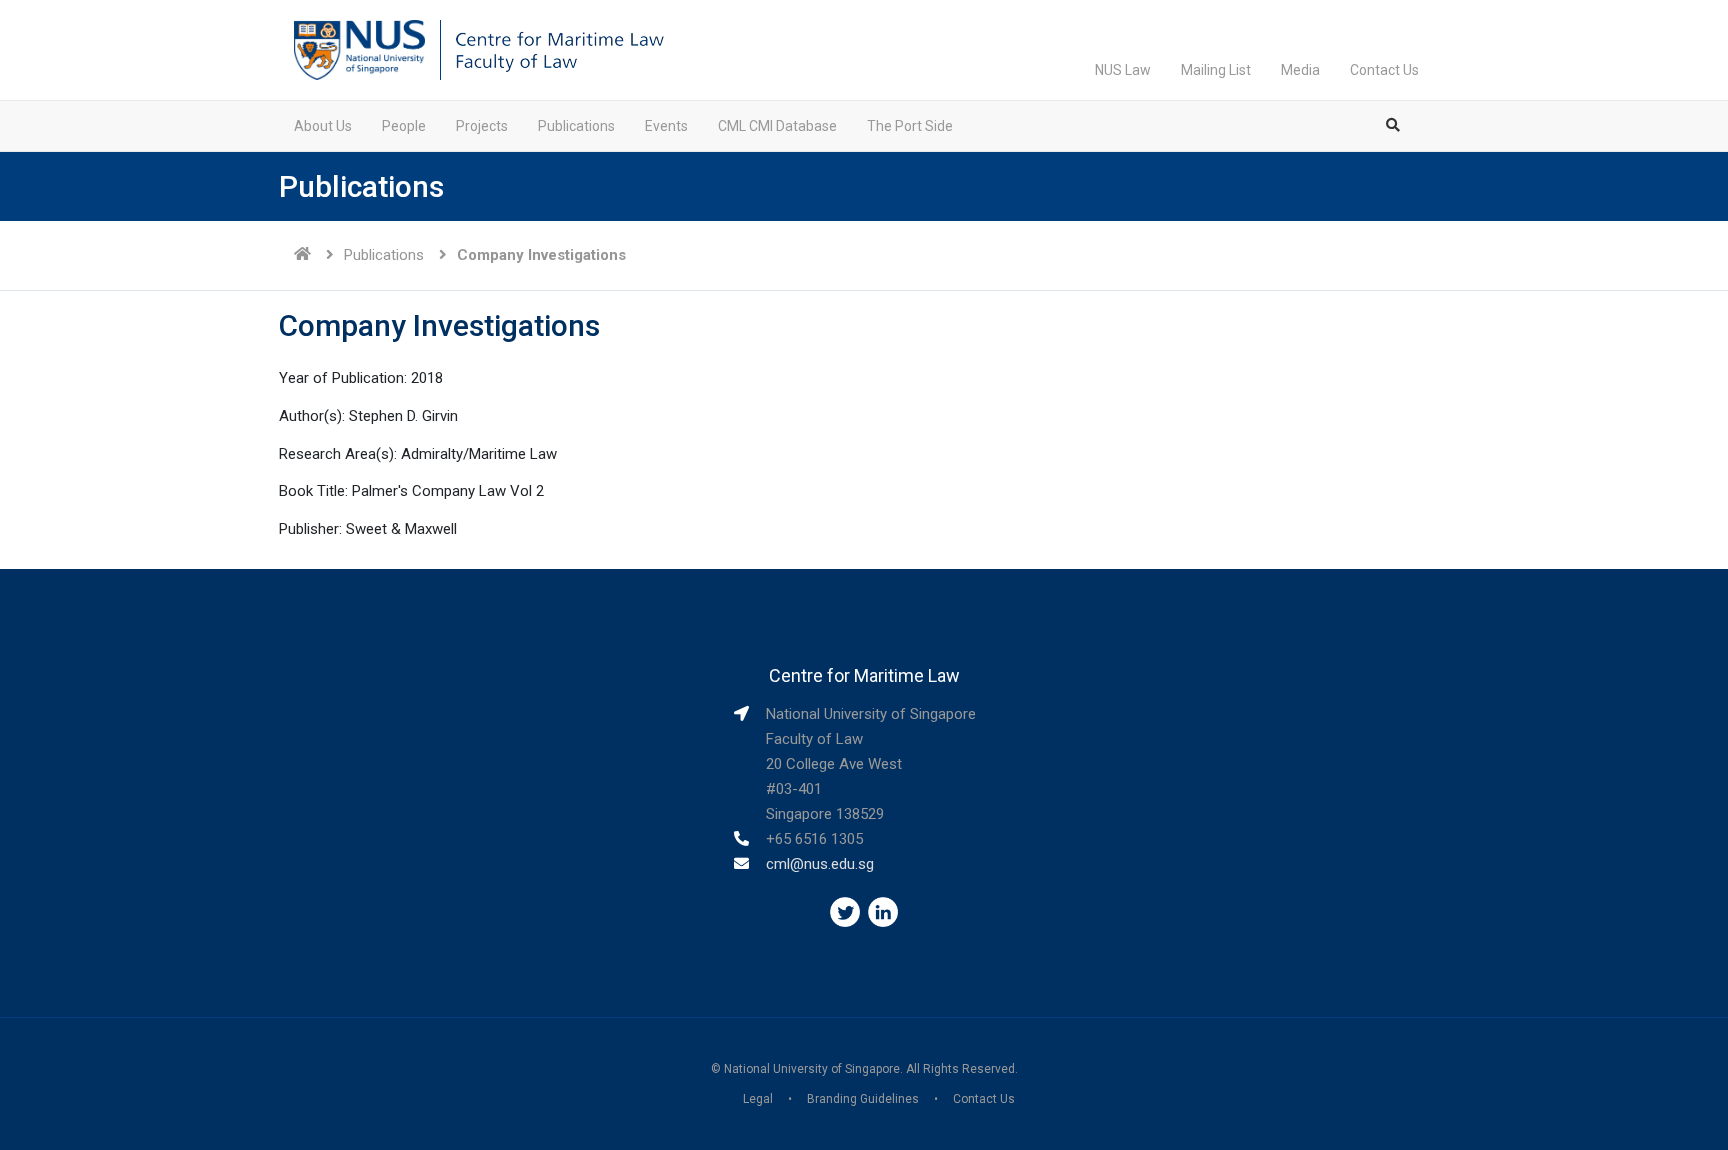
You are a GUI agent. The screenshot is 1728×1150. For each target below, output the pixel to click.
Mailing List (1216, 70)
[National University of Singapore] (359, 49)
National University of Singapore (812, 1069)
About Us (323, 126)
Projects (482, 126)
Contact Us (1384, 70)
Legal (758, 1099)
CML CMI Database (777, 126)
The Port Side (910, 126)
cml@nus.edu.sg (820, 864)
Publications (576, 126)
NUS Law (1123, 70)
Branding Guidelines (863, 1099)
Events (666, 126)
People (404, 126)
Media (1300, 70)
